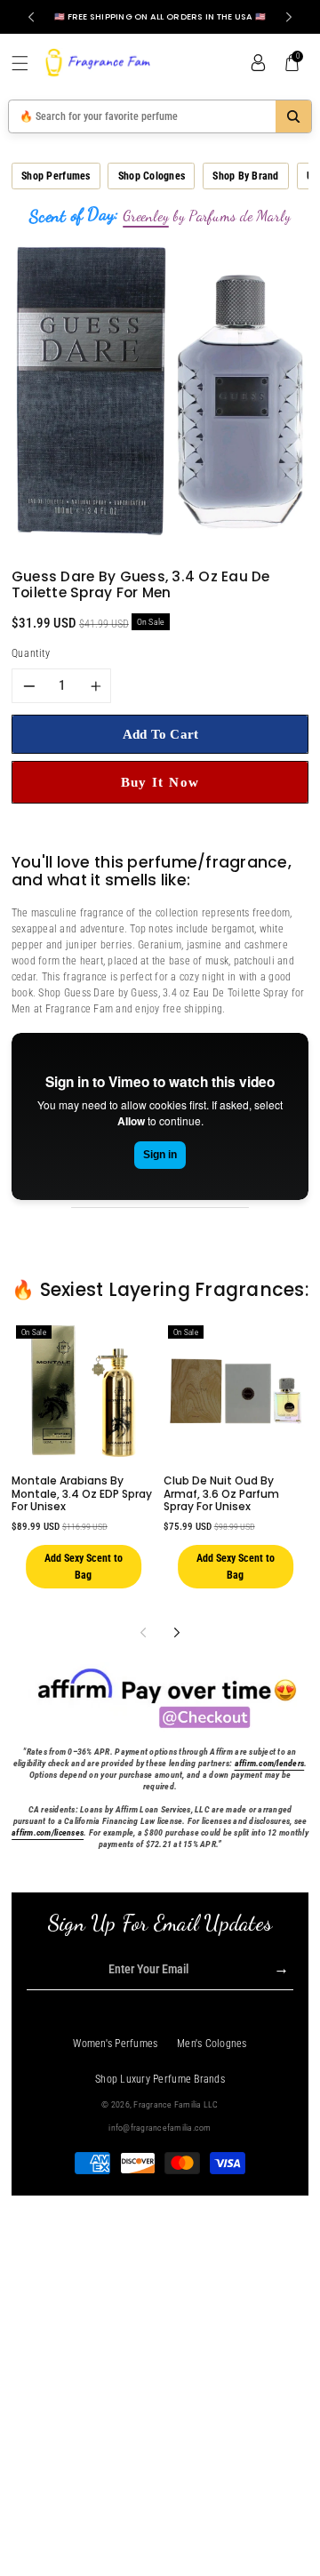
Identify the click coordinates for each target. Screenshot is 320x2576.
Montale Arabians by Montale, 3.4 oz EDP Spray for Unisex (82, 1493)
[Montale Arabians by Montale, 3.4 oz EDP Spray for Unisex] (84, 1391)
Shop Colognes (152, 176)
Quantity (31, 653)
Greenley (146, 216)
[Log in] (258, 63)
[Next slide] (289, 17)
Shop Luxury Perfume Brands (160, 2079)
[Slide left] (143, 1632)
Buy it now (160, 782)
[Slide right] (176, 1632)
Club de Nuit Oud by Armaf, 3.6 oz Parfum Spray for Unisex (221, 1493)
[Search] (293, 116)
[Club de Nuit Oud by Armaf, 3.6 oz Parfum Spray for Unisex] (236, 1391)
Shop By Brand (245, 176)
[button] (27, 63)
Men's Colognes (212, 2044)
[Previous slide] (31, 17)
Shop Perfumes (56, 176)
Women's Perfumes (115, 2044)
